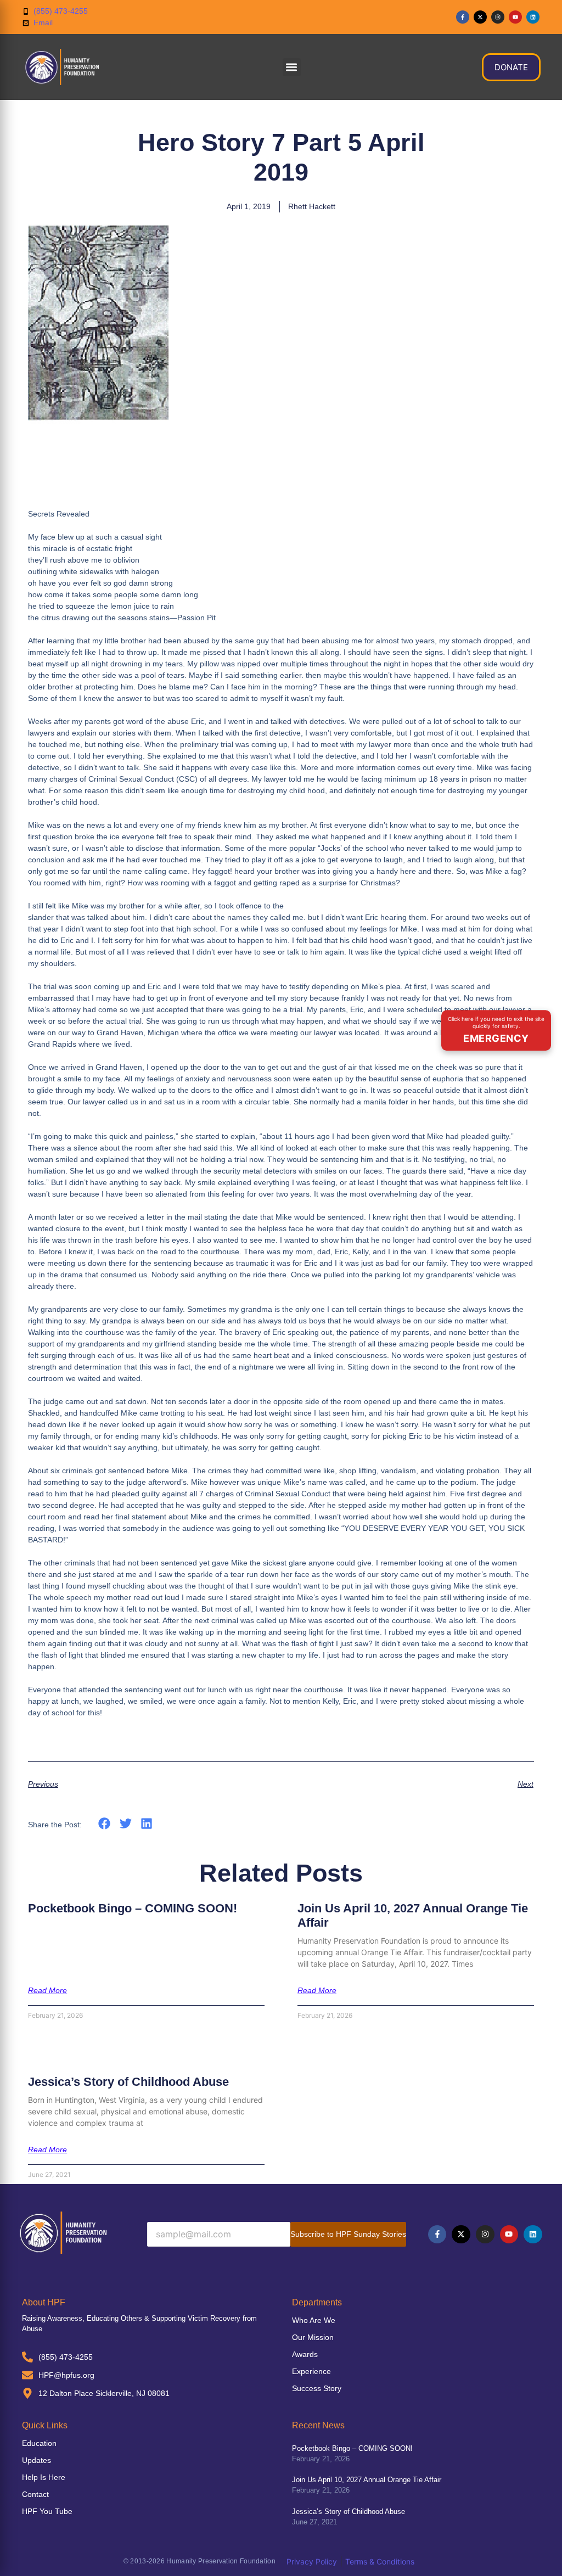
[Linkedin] (533, 17)
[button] (292, 67)
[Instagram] (498, 17)
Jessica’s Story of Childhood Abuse (128, 2082)
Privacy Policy (312, 2561)
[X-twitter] (480, 17)
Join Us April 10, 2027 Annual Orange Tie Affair (367, 2480)
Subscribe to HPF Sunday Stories (348, 2234)
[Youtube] (515, 17)
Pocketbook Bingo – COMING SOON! (133, 1908)
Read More (47, 1990)
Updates (36, 2460)
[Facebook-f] (463, 17)
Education (39, 2443)
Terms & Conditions (380, 2561)
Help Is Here (44, 2477)
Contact (35, 2494)
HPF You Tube (47, 2511)
